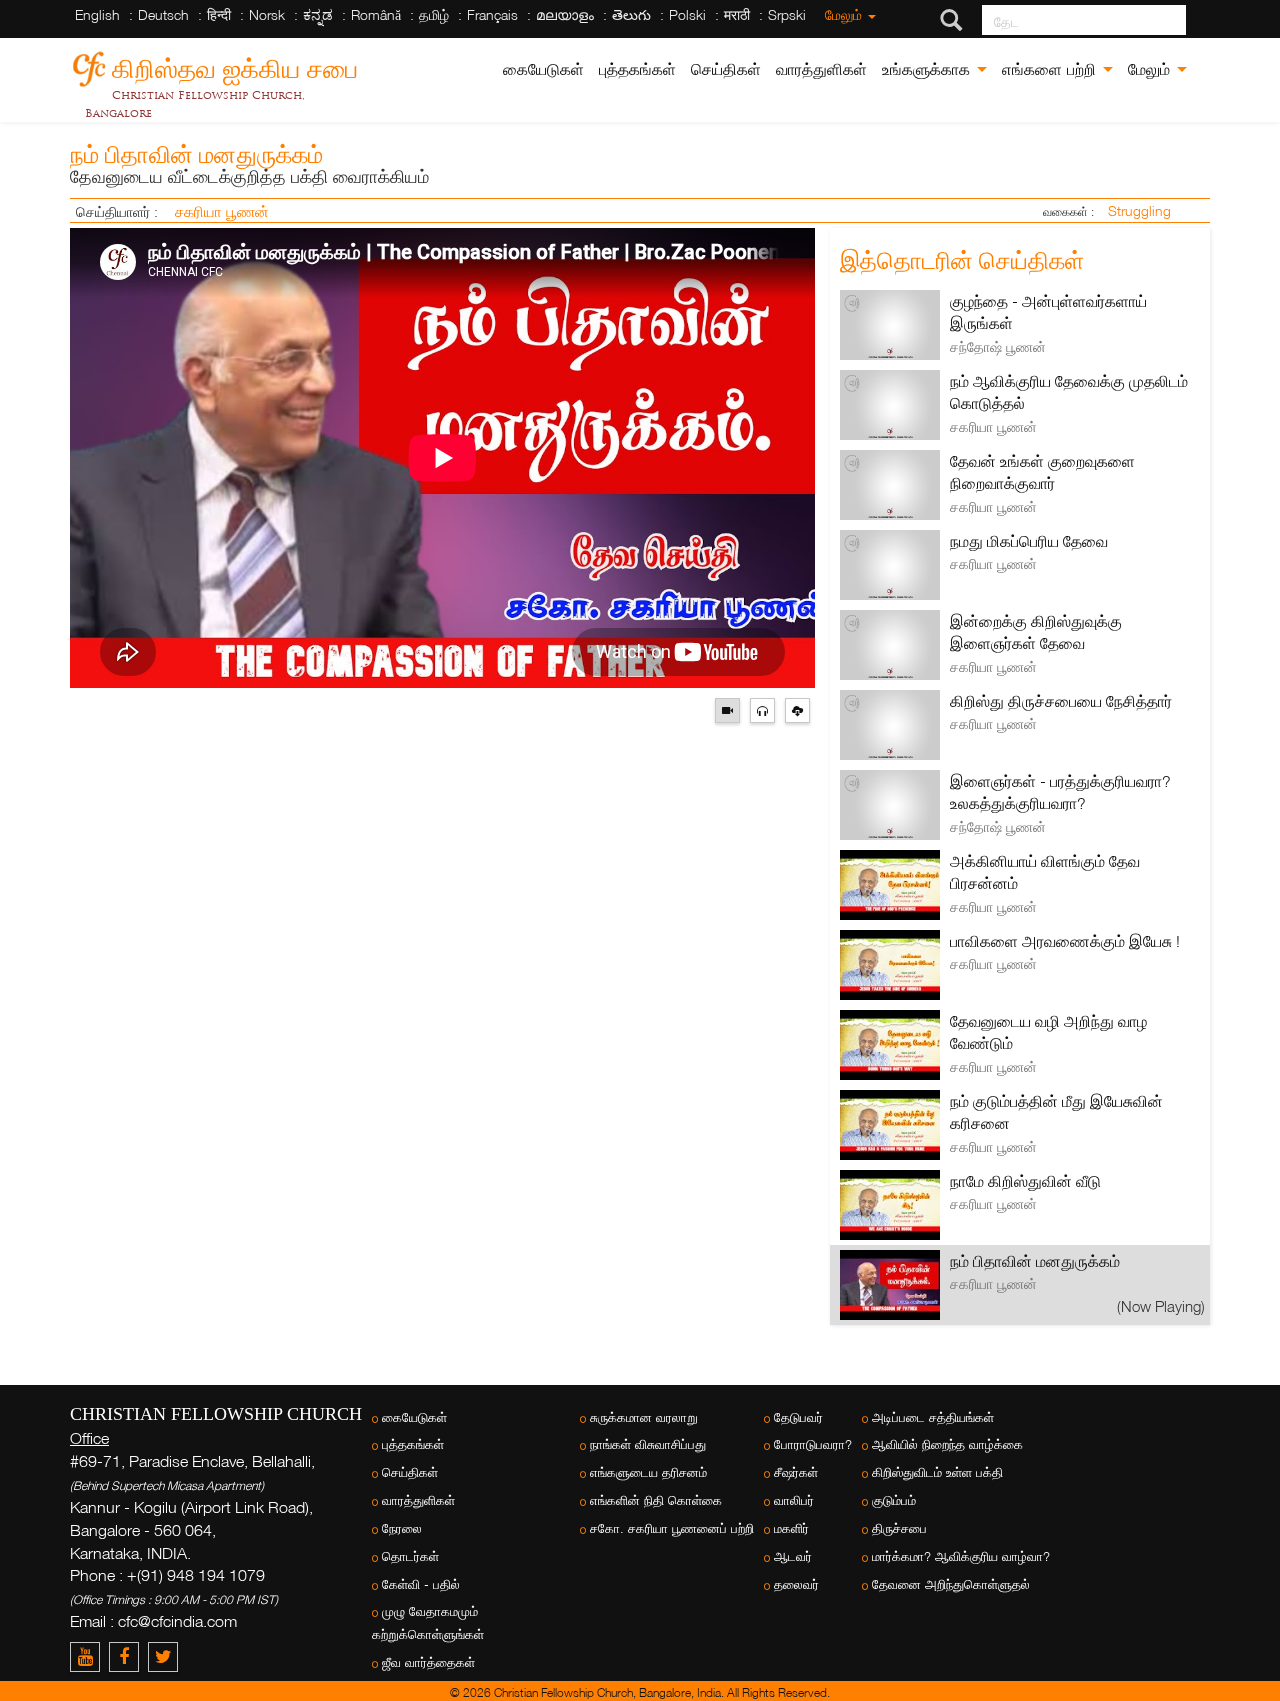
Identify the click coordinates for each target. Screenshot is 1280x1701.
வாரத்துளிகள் (821, 69)
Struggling (1139, 210)
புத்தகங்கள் (637, 69)
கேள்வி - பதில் (421, 1584)
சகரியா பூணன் (222, 211)
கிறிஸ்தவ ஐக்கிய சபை (235, 65)
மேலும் (845, 14)
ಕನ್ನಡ (318, 14)
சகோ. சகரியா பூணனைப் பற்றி (672, 1528)
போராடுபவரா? (813, 1444)
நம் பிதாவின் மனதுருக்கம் (1035, 1261)
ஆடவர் (793, 1556)
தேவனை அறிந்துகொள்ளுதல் (951, 1584)
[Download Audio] (800, 708)
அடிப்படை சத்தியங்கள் (933, 1417)
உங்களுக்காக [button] (928, 69)
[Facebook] (128, 1656)
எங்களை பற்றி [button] (1051, 69)
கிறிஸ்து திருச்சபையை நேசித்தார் (1061, 701)
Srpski (787, 14)
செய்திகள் (726, 69)
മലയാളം (565, 14)
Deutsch (163, 14)
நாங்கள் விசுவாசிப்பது (648, 1444)
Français (492, 14)
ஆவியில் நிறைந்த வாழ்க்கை (947, 1444)
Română (376, 14)
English (97, 14)
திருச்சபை (899, 1528)
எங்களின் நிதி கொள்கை (656, 1500)
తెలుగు (631, 14)
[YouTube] (89, 1656)
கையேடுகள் (543, 69)
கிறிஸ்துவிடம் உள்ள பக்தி (937, 1472)
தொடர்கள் (410, 1556)
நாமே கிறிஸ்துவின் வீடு (1025, 1181)
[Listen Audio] (767, 708)
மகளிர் (791, 1528)
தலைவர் (796, 1584)
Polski (687, 14)
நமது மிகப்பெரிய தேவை (1029, 541)
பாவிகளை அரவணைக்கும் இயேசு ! (1065, 941)
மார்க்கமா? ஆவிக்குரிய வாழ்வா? (961, 1556)
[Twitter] (165, 1656)
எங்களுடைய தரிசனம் (648, 1472)
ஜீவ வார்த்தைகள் (428, 1662)
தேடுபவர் (798, 1417)
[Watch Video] (732, 708)
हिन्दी (219, 14)
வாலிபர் (794, 1500)
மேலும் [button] (1151, 69)
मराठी (737, 14)
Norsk (267, 14)
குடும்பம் (894, 1500)
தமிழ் (434, 14)
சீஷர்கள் (796, 1472)
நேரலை (402, 1528)
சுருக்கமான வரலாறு (644, 1417)
